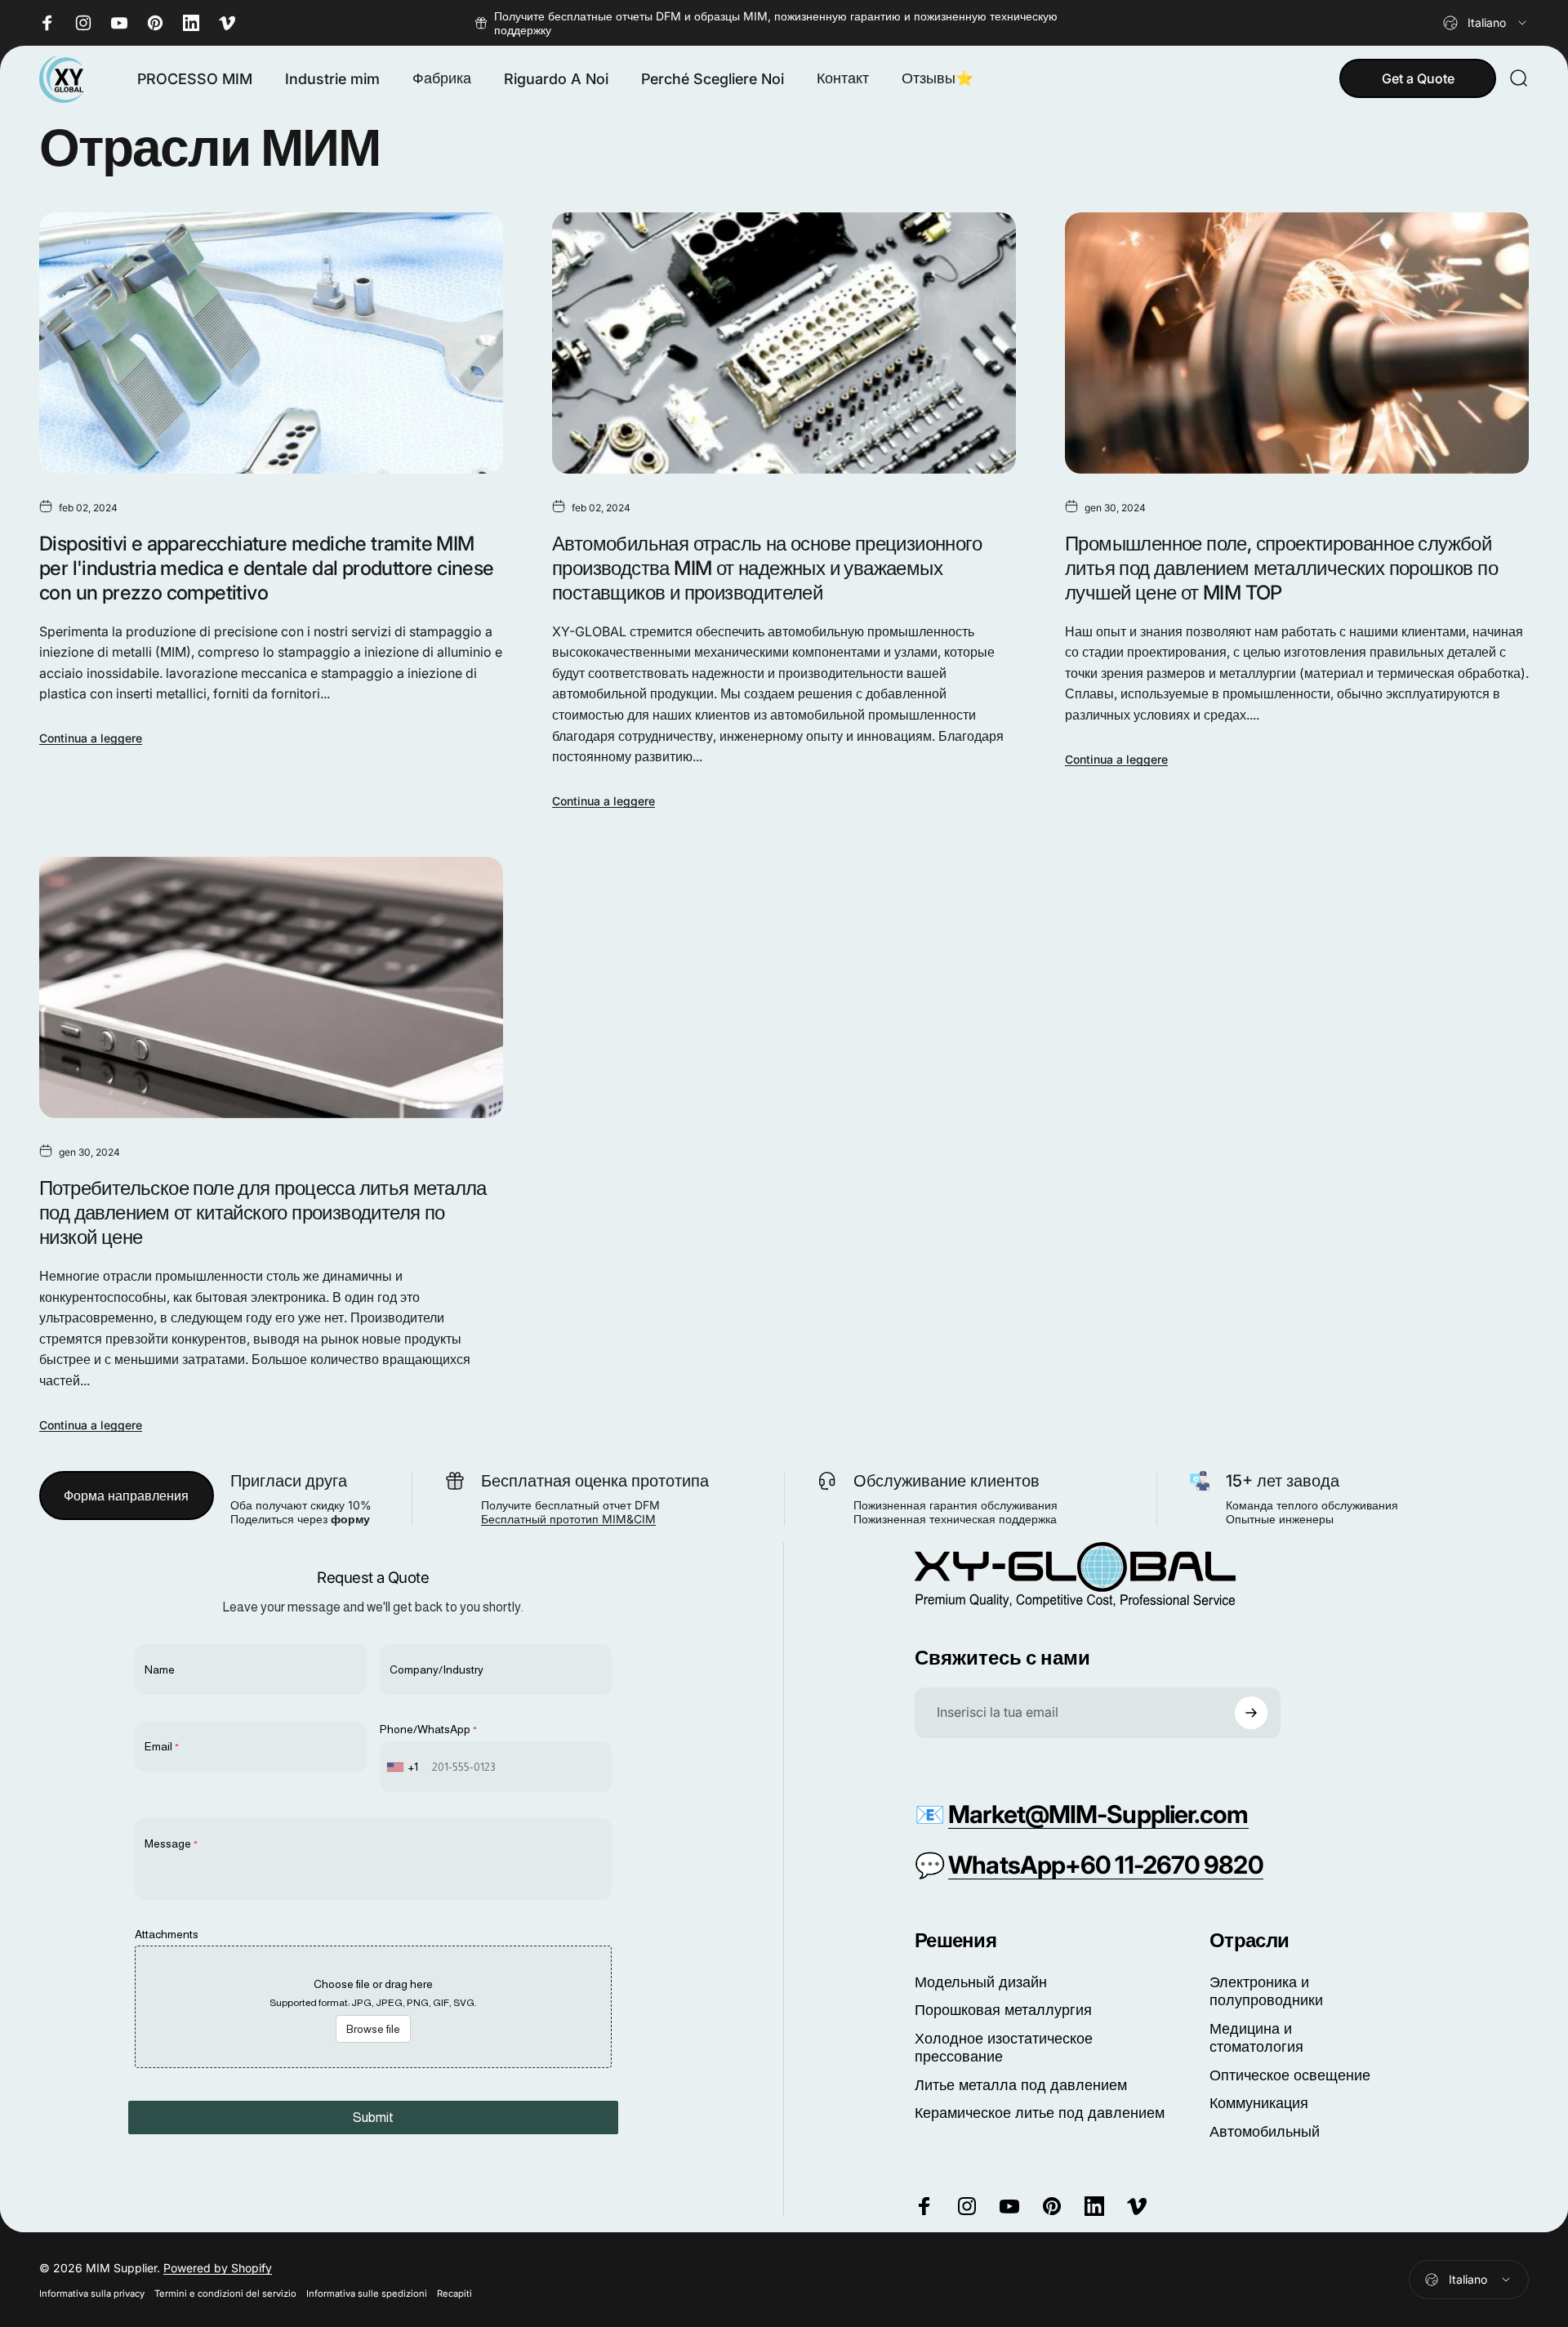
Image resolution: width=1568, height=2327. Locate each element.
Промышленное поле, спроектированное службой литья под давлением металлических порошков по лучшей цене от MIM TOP (1281, 568)
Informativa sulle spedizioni (367, 2294)
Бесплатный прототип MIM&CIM (568, 1519)
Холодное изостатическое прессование (1004, 2048)
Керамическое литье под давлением (1040, 2113)
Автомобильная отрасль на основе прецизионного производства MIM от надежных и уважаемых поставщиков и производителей (767, 568)
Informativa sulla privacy (92, 2294)
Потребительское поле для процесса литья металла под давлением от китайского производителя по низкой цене (263, 1213)
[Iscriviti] (1251, 1713)
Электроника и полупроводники (1266, 1991)
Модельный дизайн (981, 1982)
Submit (373, 2117)
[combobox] (1486, 23)
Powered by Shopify (218, 2268)
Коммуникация (1259, 2103)
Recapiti (454, 2294)
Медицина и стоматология (1256, 2038)
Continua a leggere (91, 738)
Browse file (373, 2029)
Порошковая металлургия (1003, 2010)
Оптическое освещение (1290, 2075)
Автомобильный (1265, 2131)
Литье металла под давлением (1021, 2085)
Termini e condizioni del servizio (225, 2294)
